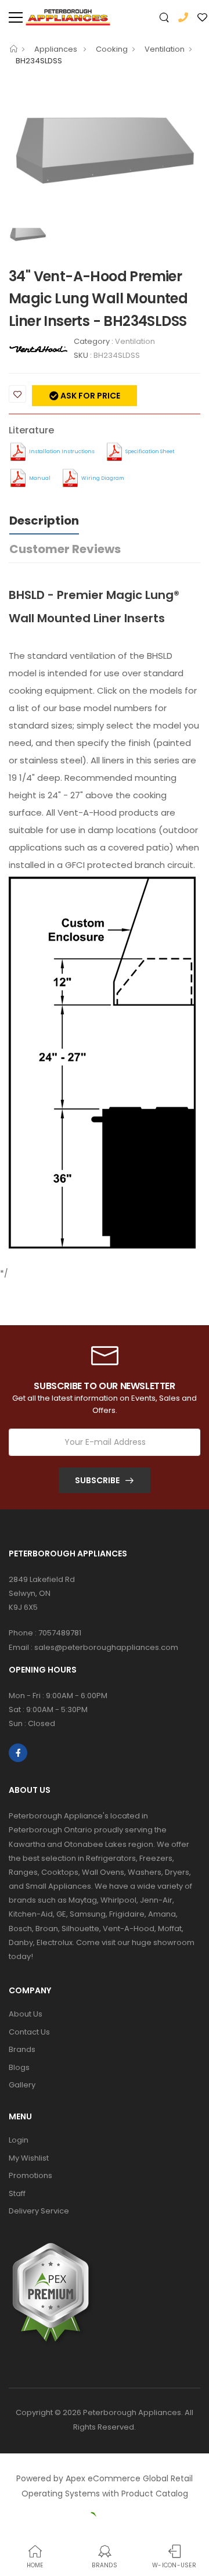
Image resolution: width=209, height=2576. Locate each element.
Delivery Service (39, 2211)
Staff (17, 2193)
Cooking (112, 49)
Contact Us (29, 2032)
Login (19, 2140)
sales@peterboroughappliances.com (106, 1647)
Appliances (57, 49)
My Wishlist (29, 2158)
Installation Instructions (62, 451)
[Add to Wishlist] (17, 394)
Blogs (19, 2067)
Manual (40, 478)
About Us (26, 2014)
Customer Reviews (65, 549)
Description (44, 521)
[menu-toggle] (16, 17)
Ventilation (165, 49)
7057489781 (60, 1633)
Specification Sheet (150, 451)
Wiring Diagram (103, 478)
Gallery (22, 2085)
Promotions (30, 2175)
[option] (105, 148)
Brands (22, 2049)
